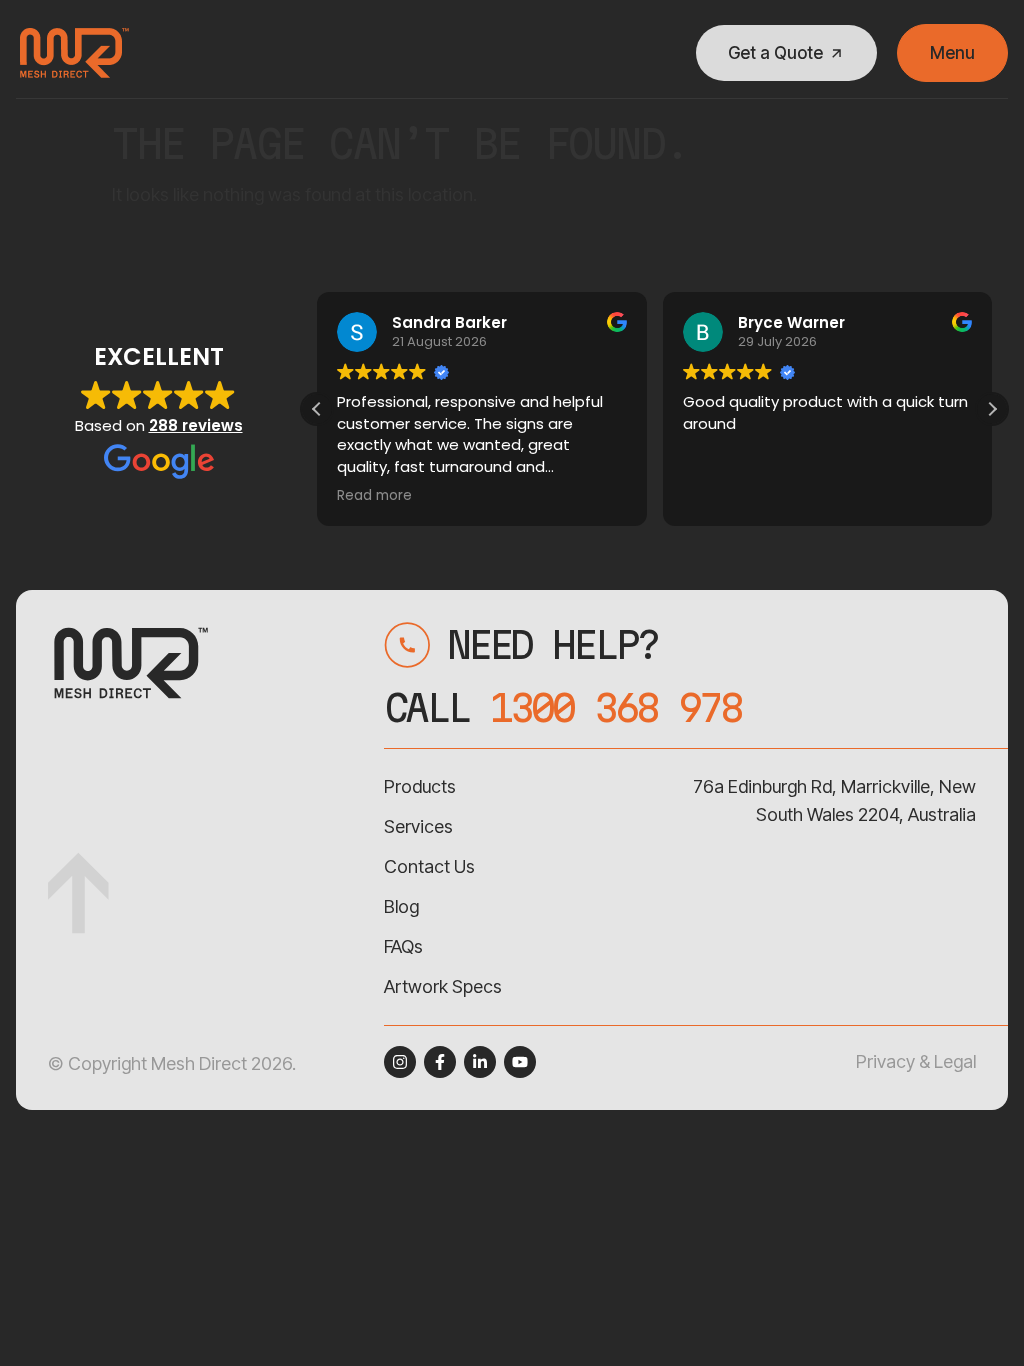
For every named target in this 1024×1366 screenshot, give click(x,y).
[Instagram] (400, 1062)
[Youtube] (520, 1062)
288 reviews (196, 425)
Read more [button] (374, 496)
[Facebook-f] (440, 1062)
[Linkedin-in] (480, 1062)
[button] (992, 409)
